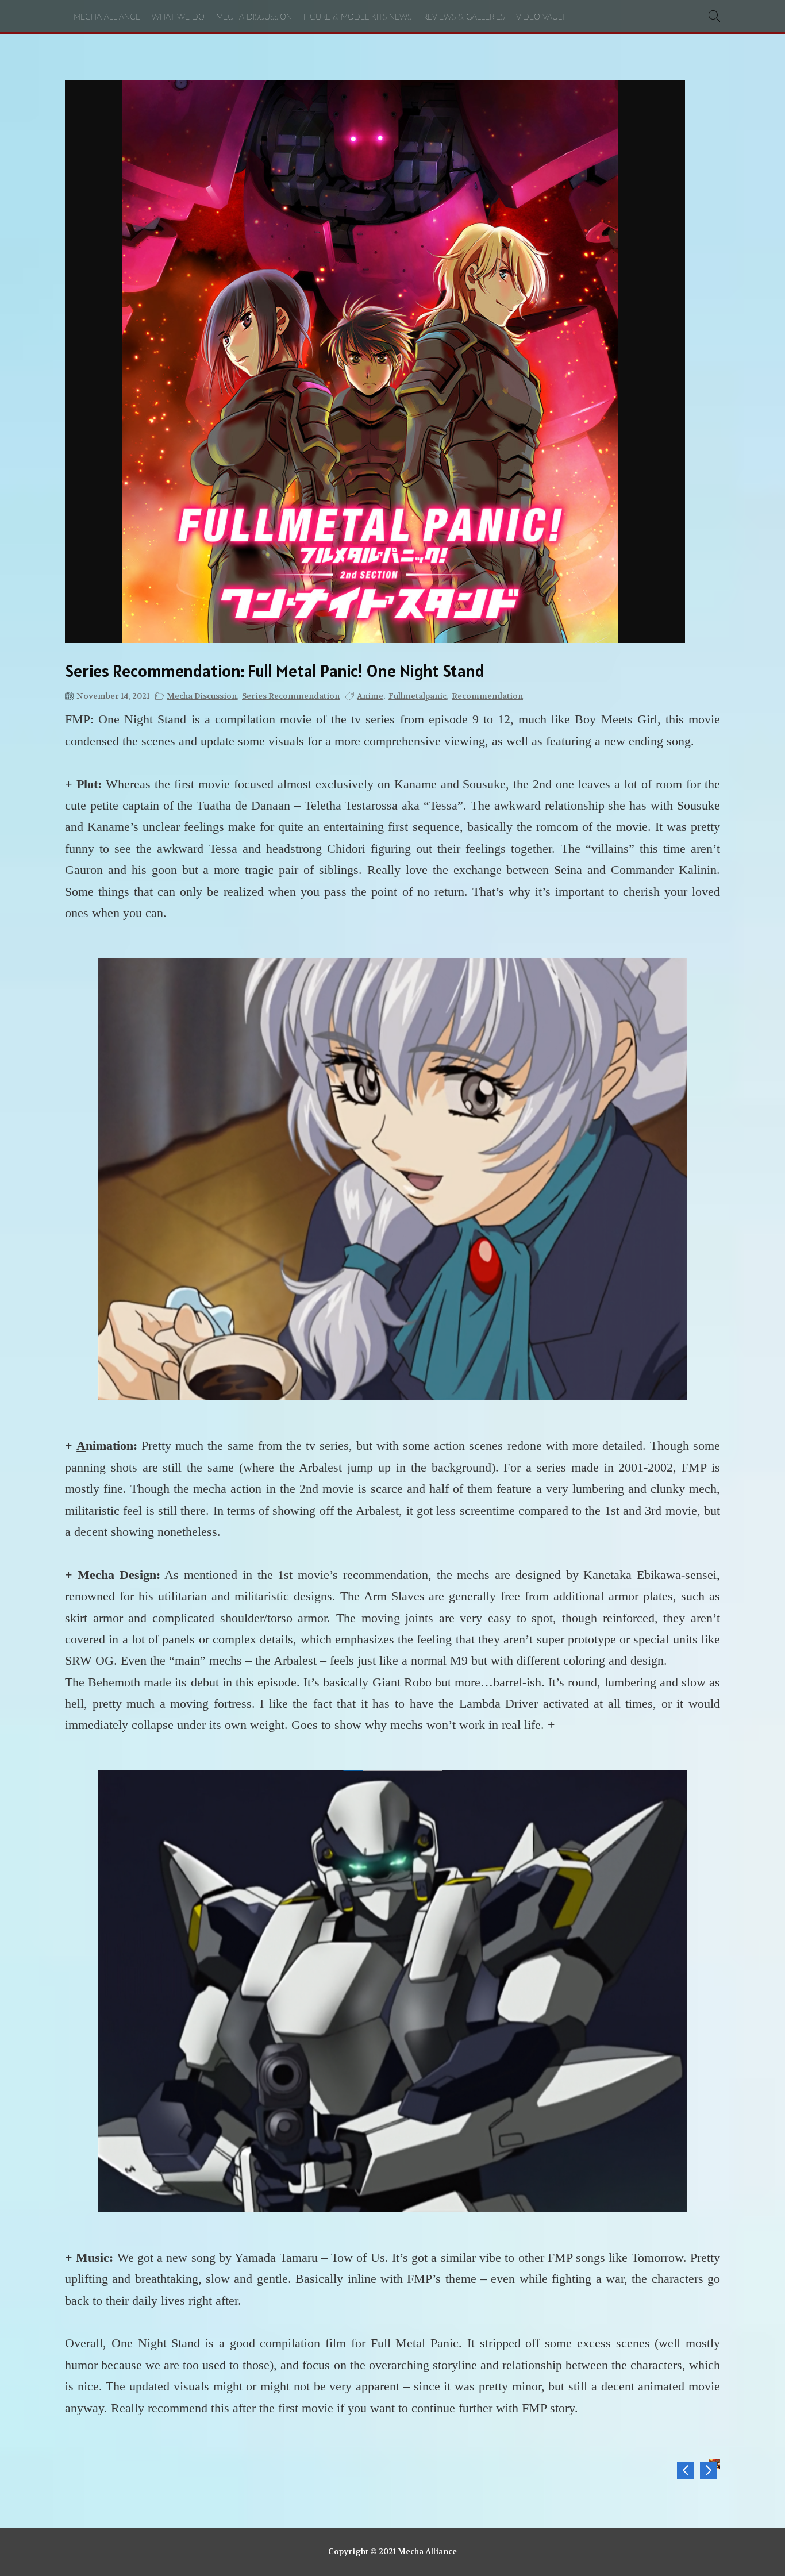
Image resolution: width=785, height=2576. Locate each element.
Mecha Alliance (107, 17)
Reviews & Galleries (464, 17)
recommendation (487, 696)
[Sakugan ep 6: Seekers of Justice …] (686, 2470)
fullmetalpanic (417, 696)
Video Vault (541, 17)
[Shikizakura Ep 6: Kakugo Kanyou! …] (709, 2470)
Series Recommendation (291, 696)
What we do (178, 17)
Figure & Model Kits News (357, 17)
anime (370, 696)
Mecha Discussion (254, 17)
